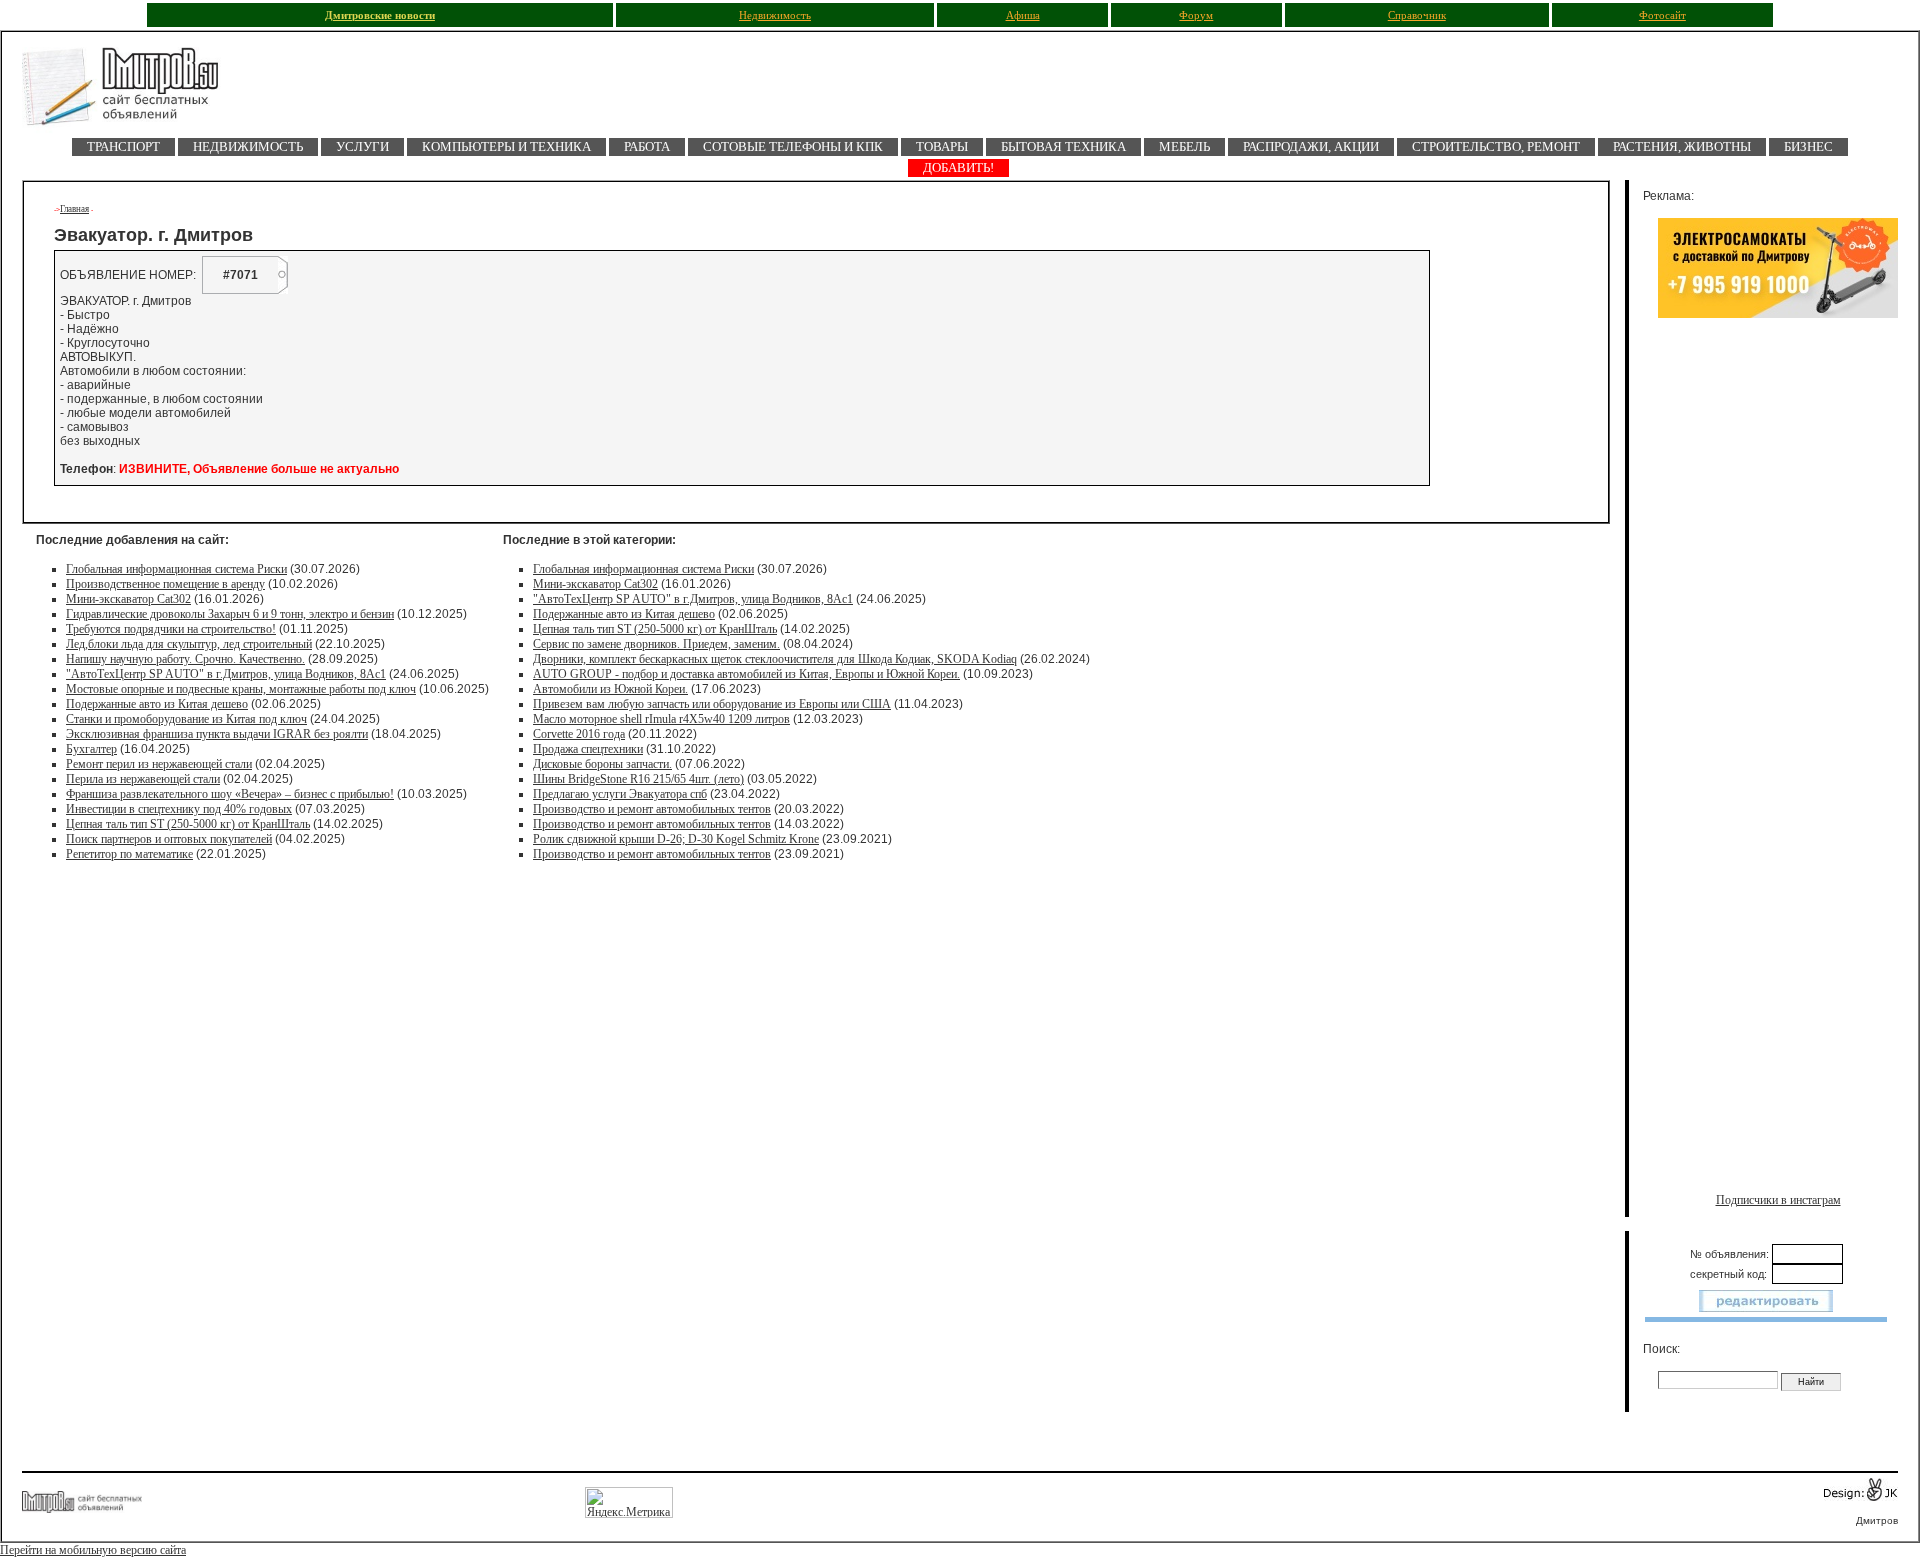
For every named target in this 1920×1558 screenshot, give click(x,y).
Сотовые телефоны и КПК (793, 146)
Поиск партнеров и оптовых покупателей (169, 839)
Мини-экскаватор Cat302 (128, 599)
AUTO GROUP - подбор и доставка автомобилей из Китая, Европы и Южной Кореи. (746, 674)
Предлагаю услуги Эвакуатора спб (620, 794)
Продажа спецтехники (588, 749)
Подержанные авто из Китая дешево (157, 704)
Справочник (1417, 15)
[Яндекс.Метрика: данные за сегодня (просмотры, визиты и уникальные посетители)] (629, 1502)
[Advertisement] (1778, 537)
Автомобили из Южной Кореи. (610, 689)
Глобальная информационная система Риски (176, 569)
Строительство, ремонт (1496, 146)
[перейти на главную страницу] (132, 92)
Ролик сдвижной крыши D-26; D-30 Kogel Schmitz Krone (676, 839)
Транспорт (123, 146)
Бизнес (1808, 146)
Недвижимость (775, 15)
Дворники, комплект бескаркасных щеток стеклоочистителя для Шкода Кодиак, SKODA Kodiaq (775, 659)
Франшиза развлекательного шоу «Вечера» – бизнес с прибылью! (230, 794)
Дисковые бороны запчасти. (602, 764)
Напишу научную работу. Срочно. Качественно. (185, 659)
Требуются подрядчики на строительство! (171, 629)
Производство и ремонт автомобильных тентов (652, 809)
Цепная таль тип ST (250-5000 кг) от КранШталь (188, 824)
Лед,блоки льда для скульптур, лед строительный (189, 644)
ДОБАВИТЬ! (958, 167)
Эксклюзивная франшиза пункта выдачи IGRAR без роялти (217, 734)
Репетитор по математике (129, 854)
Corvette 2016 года (579, 734)
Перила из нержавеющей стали (143, 779)
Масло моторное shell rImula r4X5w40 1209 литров (661, 719)
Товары (942, 146)
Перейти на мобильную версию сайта (93, 1550)
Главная (74, 209)
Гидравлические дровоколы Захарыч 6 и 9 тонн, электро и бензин (230, 614)
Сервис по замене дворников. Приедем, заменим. (656, 644)
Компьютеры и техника (506, 146)
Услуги (362, 146)
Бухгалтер (91, 749)
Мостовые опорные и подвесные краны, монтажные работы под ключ (241, 689)
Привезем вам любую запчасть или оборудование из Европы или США (712, 704)
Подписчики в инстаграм (1778, 1200)
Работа (647, 146)
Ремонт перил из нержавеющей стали (159, 764)
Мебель (1184, 146)
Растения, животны (1682, 146)
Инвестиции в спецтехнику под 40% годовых (179, 809)
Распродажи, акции (1311, 146)
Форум (1196, 15)
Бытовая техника (1063, 146)
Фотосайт (1662, 15)
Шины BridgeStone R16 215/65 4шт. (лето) (638, 779)
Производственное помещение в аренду (165, 584)
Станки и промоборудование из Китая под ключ (186, 719)
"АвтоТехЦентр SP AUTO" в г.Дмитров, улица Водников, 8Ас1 (226, 674)
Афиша (1023, 15)
